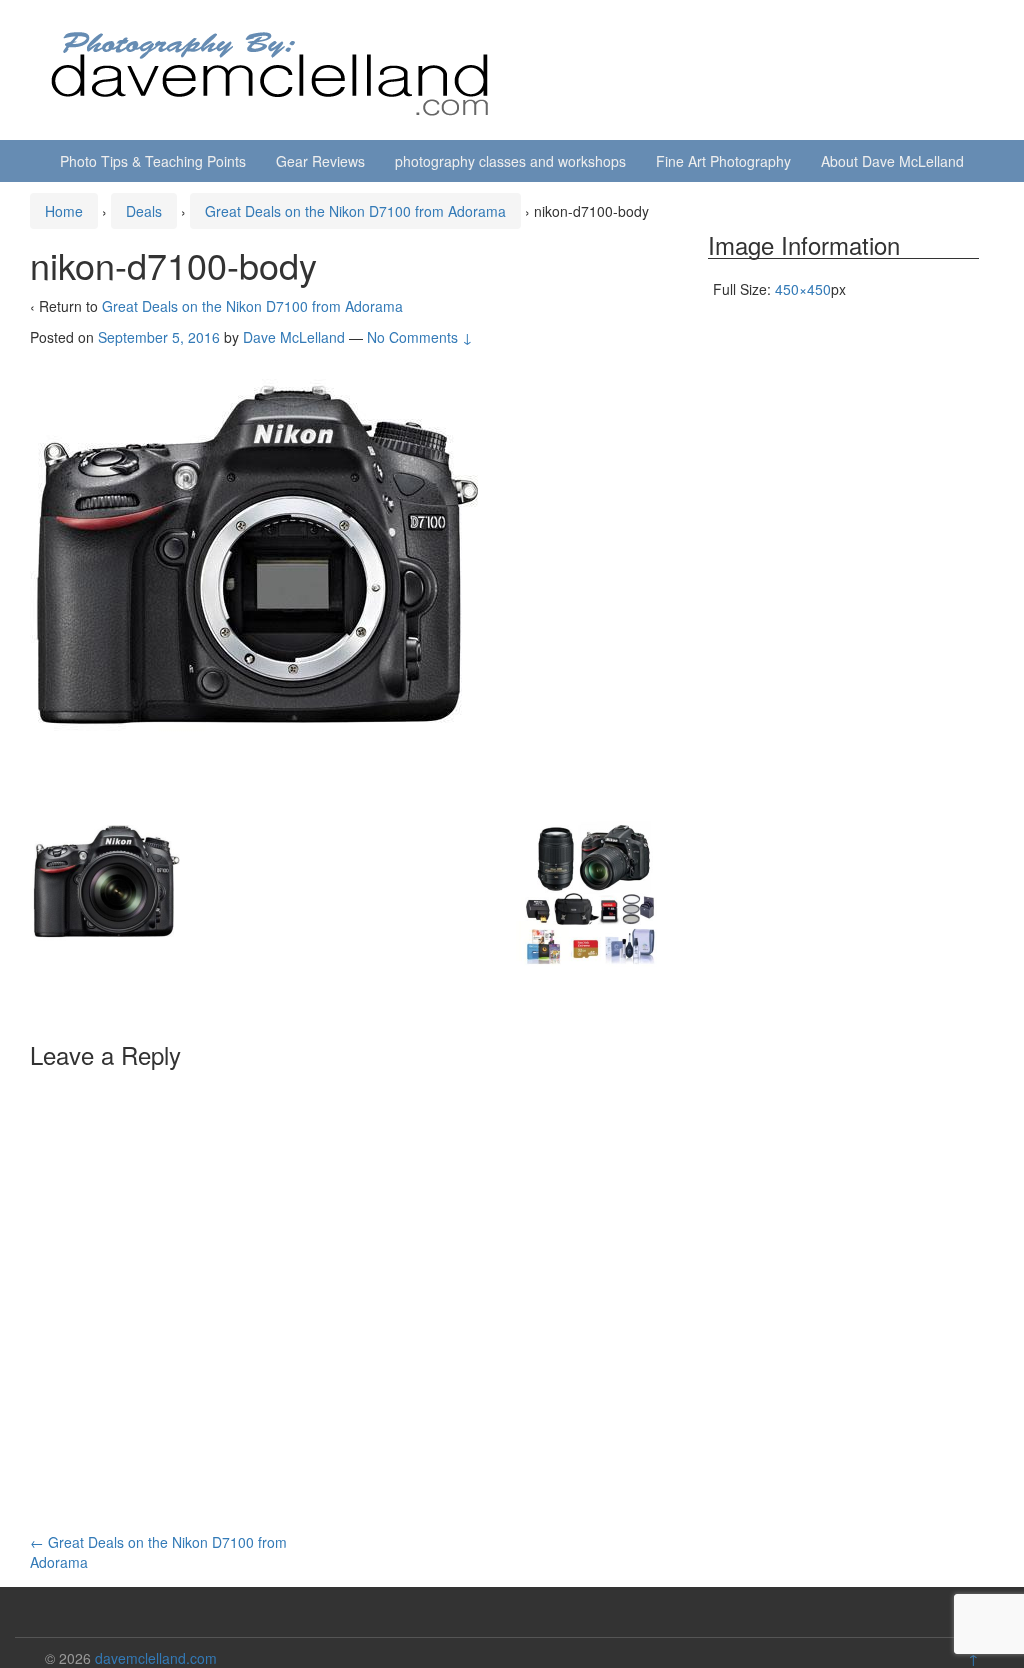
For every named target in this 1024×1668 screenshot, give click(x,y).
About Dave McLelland (892, 161)
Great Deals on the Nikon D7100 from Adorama (355, 211)
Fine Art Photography (723, 161)
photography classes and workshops (510, 161)
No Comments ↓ (420, 337)
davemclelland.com (156, 1658)
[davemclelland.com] (271, 68)
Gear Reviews (320, 161)
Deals (144, 211)
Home (64, 211)
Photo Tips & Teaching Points (153, 161)
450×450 (803, 289)
